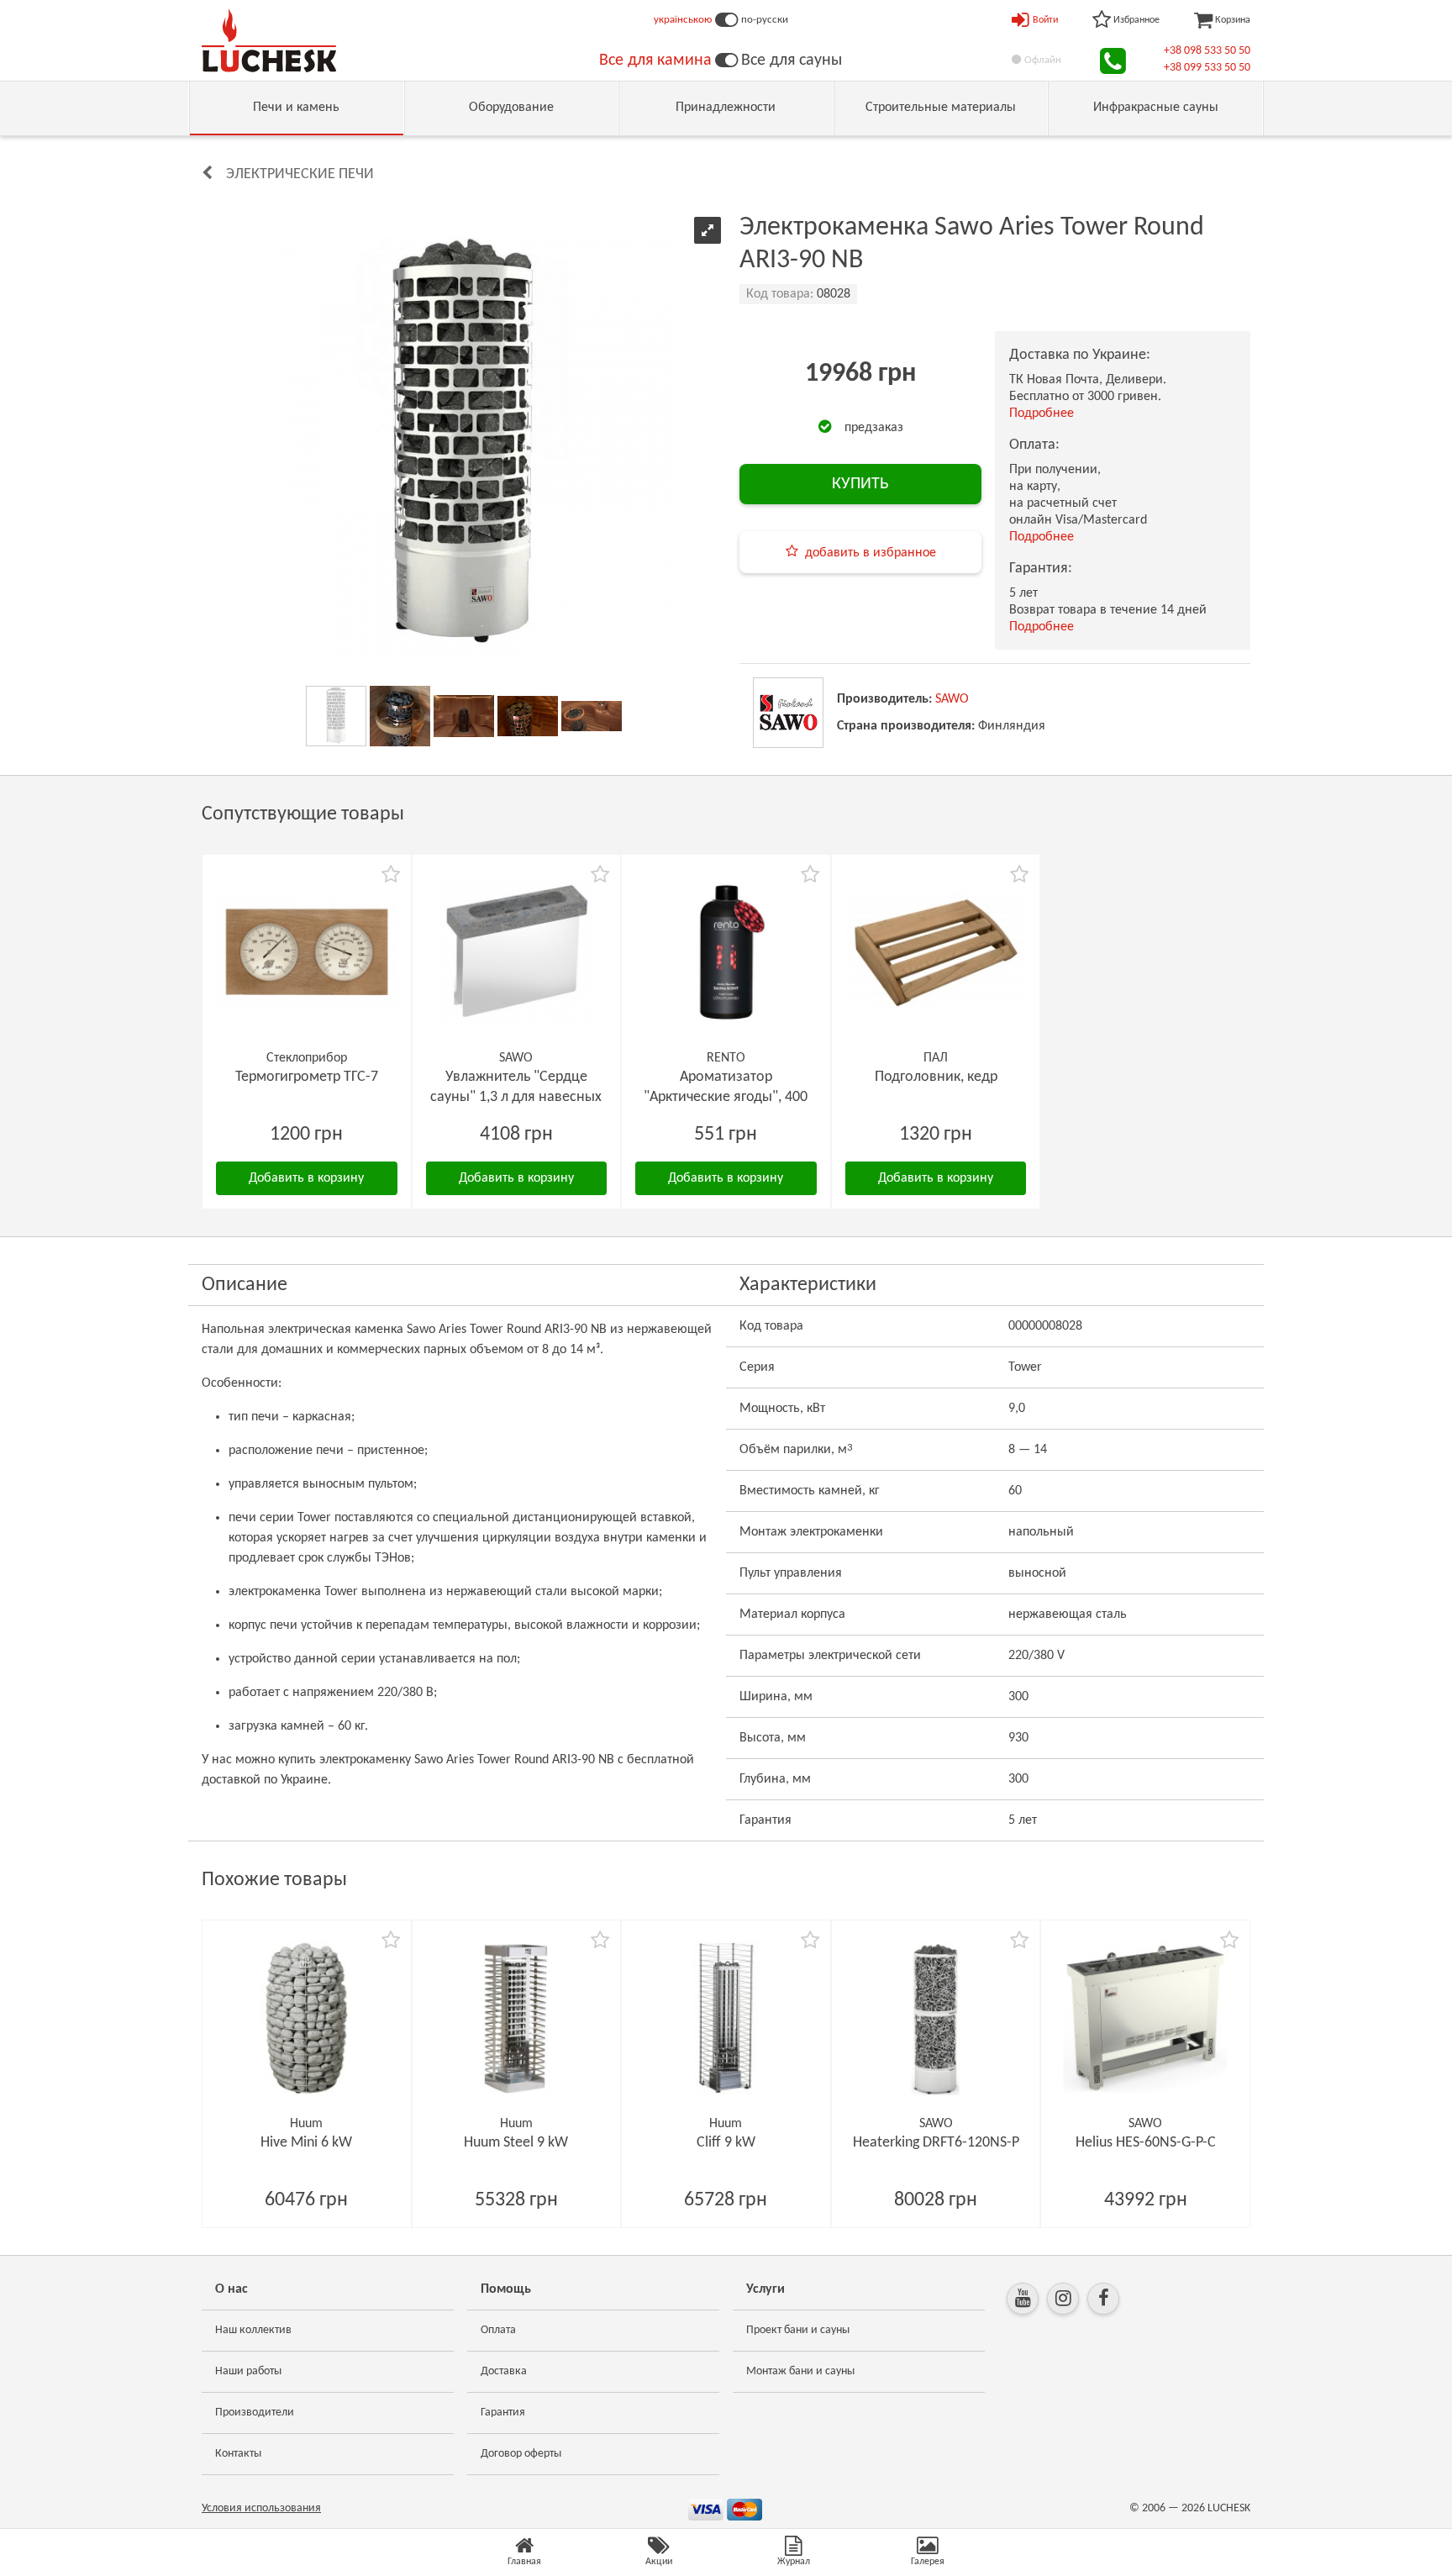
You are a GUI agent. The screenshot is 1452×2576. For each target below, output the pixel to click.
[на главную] (269, 40)
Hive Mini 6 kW (306, 2143)
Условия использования (261, 2508)
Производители (255, 2413)
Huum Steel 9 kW (516, 2143)
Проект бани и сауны (798, 2330)
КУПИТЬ (860, 484)
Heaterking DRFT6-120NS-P (936, 2143)
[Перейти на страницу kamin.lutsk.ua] (726, 61)
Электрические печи (300, 174)
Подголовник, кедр (936, 1077)
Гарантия (503, 2413)
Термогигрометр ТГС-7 (307, 1077)
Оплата (498, 2330)
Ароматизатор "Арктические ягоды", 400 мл (726, 1097)
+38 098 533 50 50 (1207, 51)
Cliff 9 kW (726, 2143)
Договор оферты (521, 2454)
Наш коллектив (253, 2330)
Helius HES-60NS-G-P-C (1146, 2143)
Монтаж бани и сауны (800, 2371)
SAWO (952, 699)
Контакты (238, 2454)
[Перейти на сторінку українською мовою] (726, 20)
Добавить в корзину (306, 1178)
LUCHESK (1229, 2508)
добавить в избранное (871, 553)
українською (683, 20)
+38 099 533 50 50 (1207, 68)
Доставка (504, 2371)
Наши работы (248, 2371)
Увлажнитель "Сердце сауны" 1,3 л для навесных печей (516, 1097)
